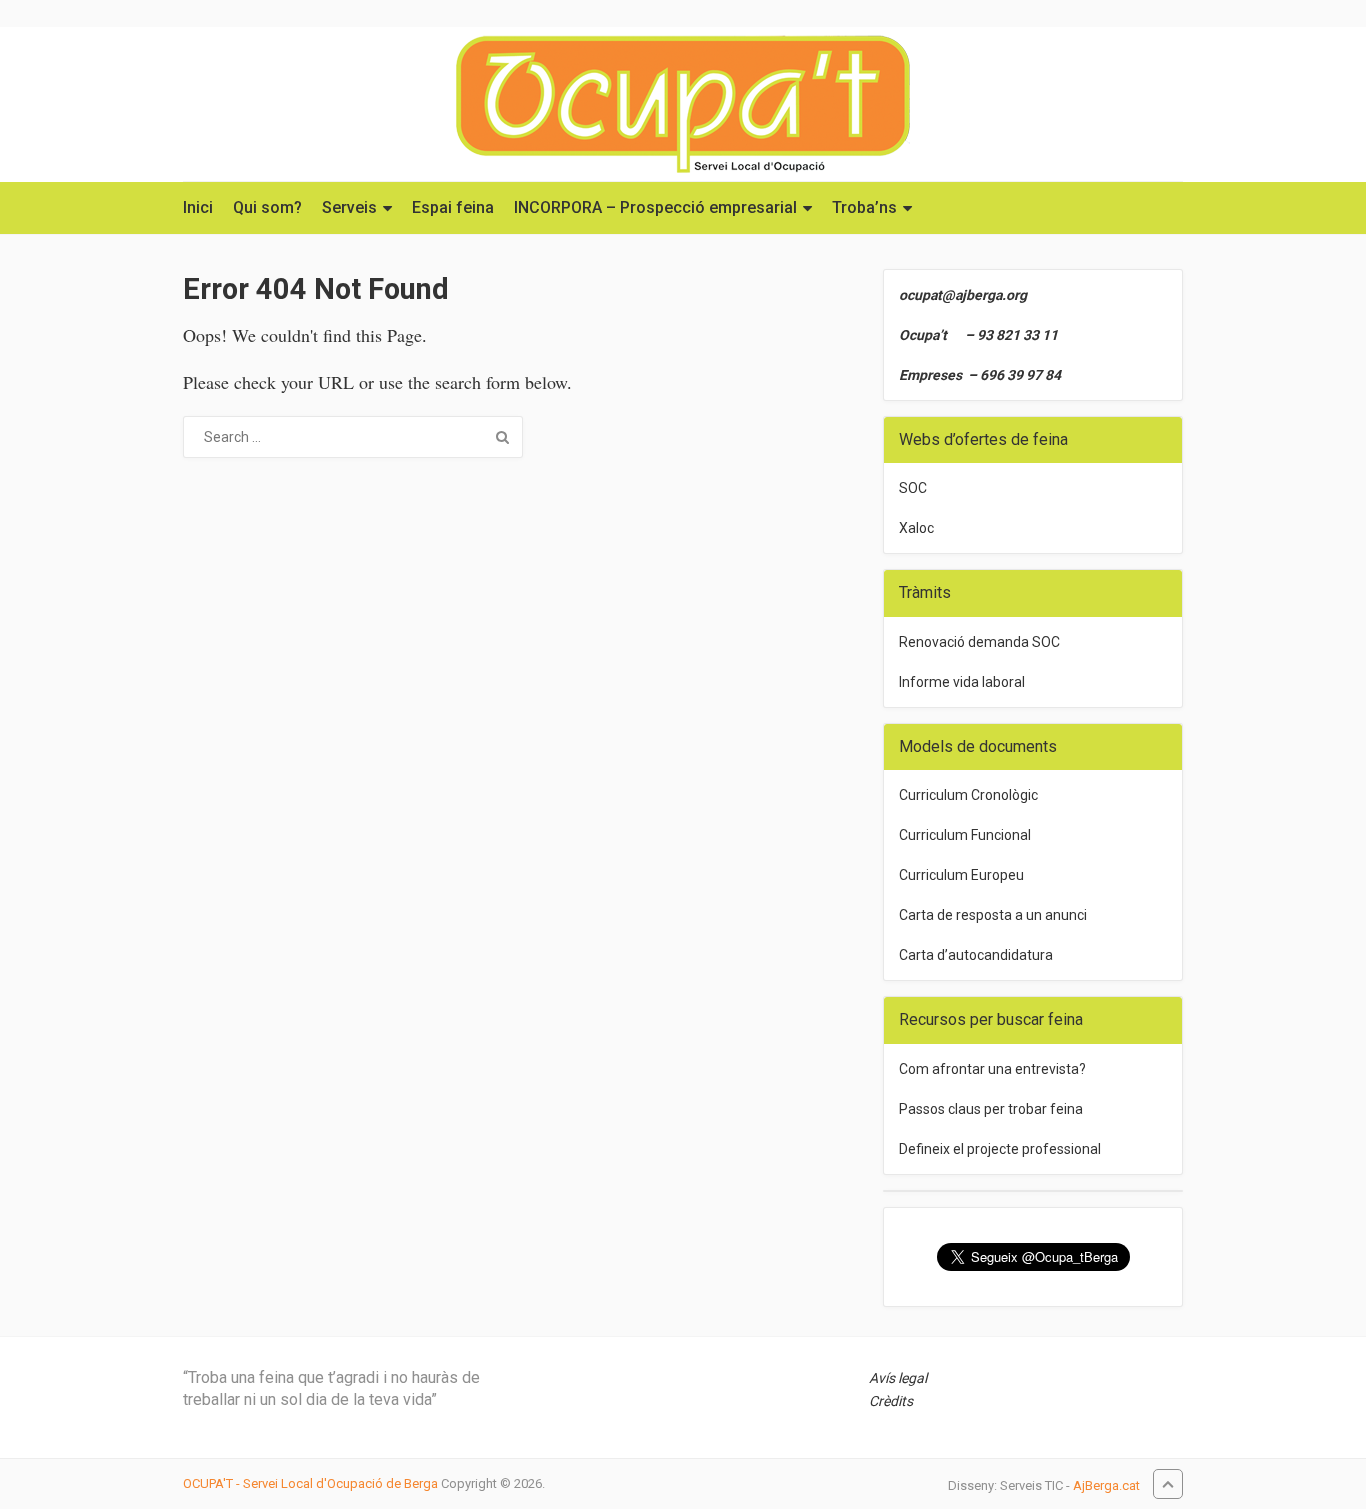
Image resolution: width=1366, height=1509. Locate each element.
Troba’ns (864, 207)
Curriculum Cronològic (968, 795)
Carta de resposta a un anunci (993, 915)
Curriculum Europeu (961, 875)
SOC (913, 488)
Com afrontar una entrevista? (992, 1069)
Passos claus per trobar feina (991, 1109)
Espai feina (453, 207)
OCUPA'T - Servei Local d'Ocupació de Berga (310, 1483)
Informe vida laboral (962, 682)
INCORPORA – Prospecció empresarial (655, 207)
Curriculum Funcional (965, 835)
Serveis (349, 207)
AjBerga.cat (1106, 1485)
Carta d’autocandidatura (976, 955)
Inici (198, 207)
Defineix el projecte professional (1000, 1149)
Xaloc (916, 528)
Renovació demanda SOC (979, 642)
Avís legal (898, 1378)
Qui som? (267, 207)
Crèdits (891, 1401)
